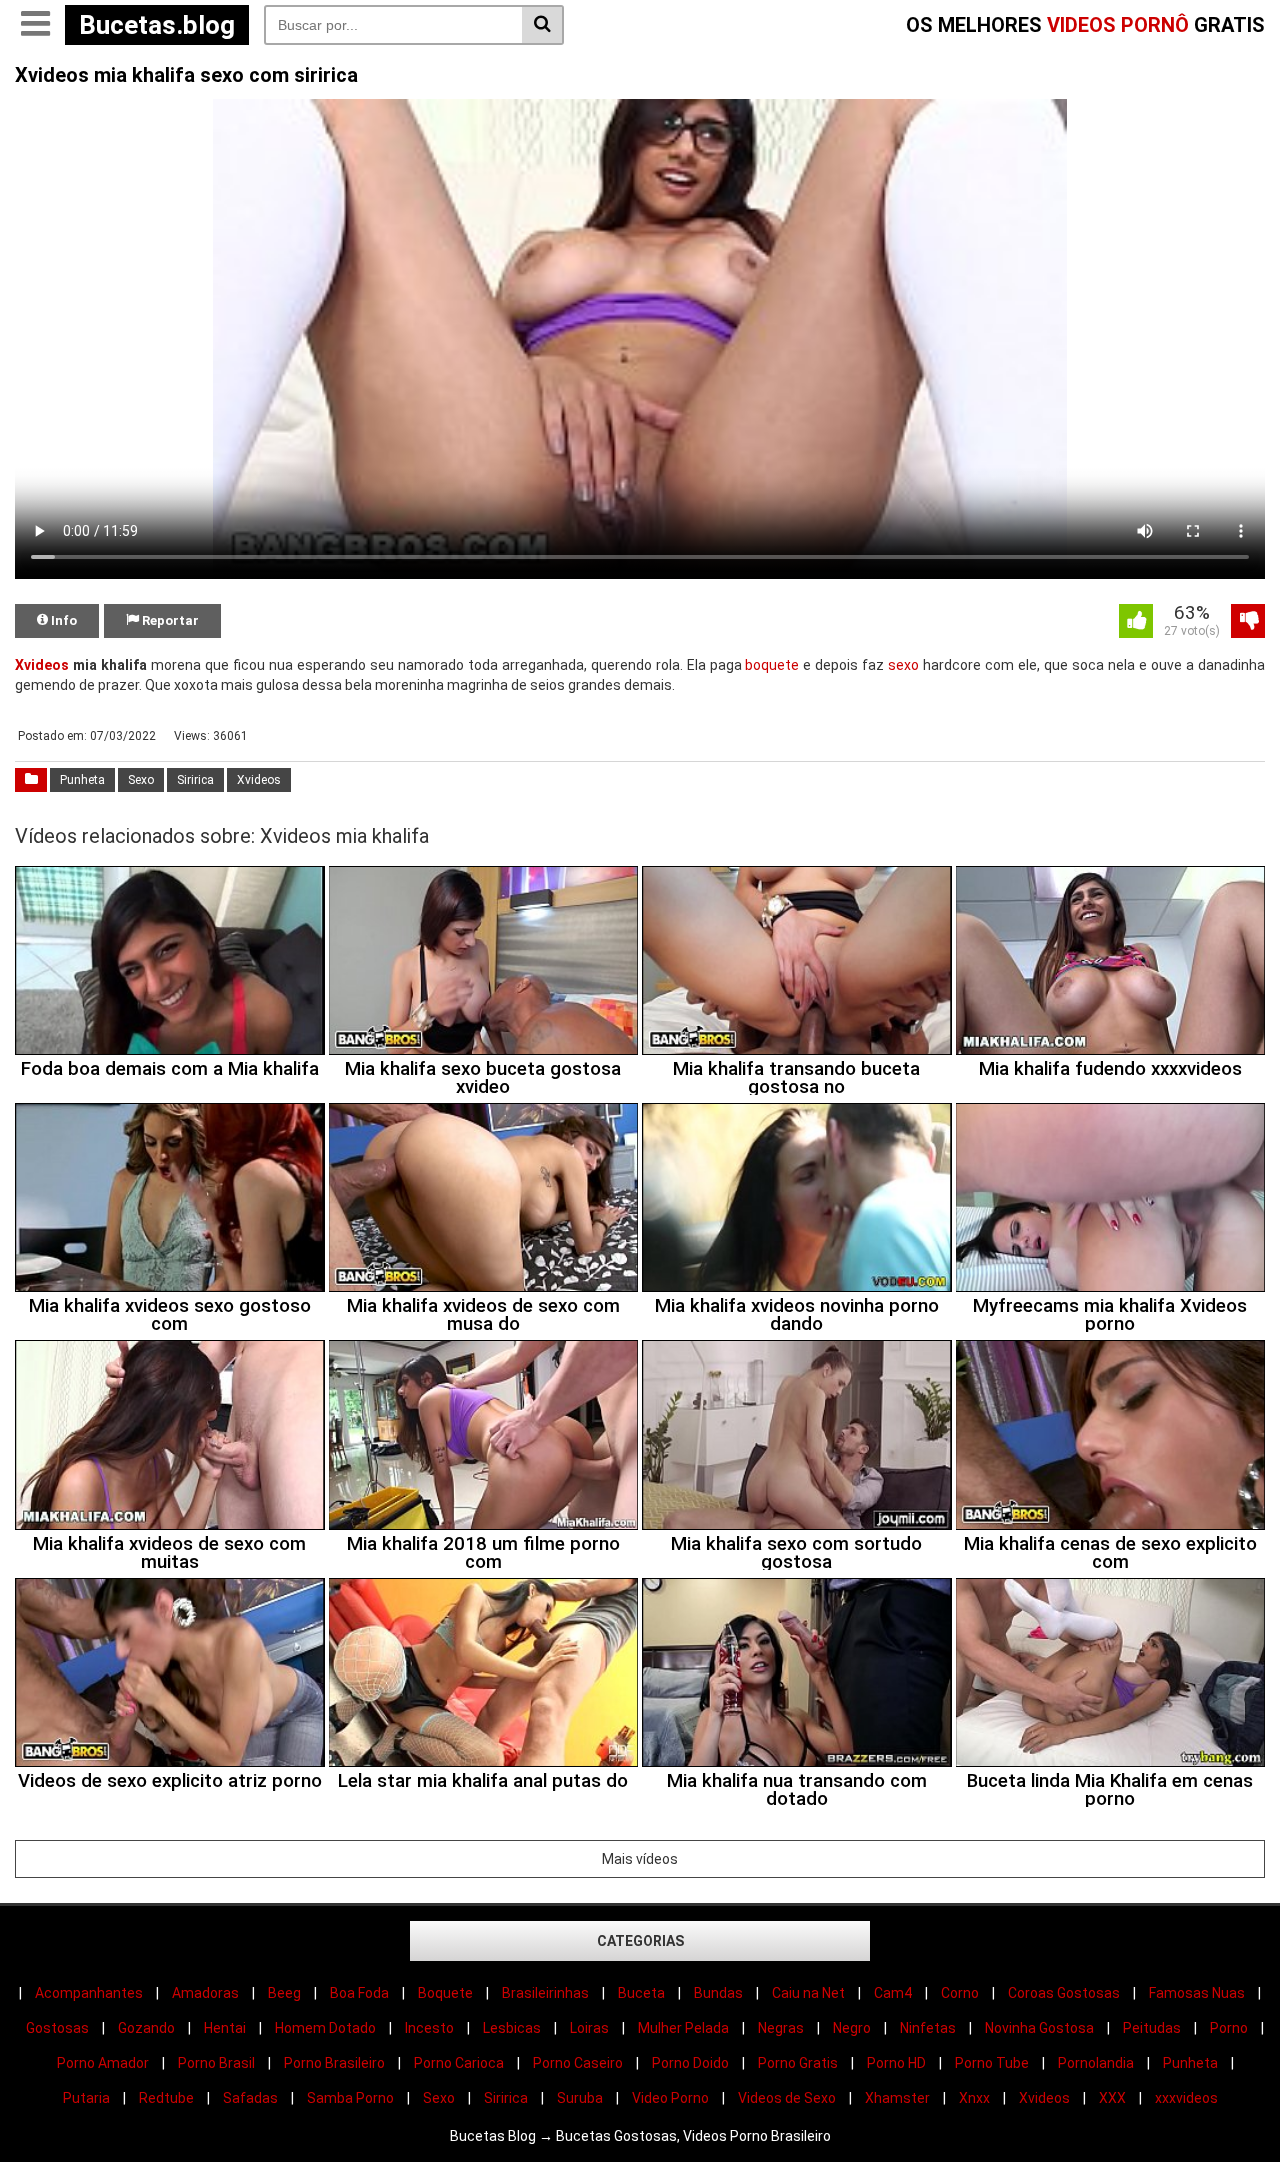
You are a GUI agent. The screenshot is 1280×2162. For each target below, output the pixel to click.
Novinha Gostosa (1039, 2028)
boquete (772, 665)
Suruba (580, 2098)
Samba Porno (350, 2098)
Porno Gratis (798, 2063)
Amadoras (205, 1993)
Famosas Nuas (1197, 1993)
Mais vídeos (640, 1859)
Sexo (141, 780)
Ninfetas (928, 2028)
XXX (1112, 2098)
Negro (852, 2028)
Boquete (445, 1993)
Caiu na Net (808, 1993)
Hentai (225, 2028)
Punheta (82, 780)
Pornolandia (1096, 2063)
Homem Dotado (325, 2028)
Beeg (284, 1993)
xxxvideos (1186, 2098)
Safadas (250, 2098)
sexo (903, 665)
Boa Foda (359, 1993)
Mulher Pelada (683, 2028)
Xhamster (897, 2098)
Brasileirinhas (545, 1993)
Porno (1229, 2028)
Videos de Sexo (787, 2098)
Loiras (589, 2028)
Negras (781, 2028)
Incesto (429, 2028)
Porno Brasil (216, 2063)
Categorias (640, 1941)
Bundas (718, 1993)
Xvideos (42, 665)
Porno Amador (103, 2063)
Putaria (86, 2098)
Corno (960, 1993)
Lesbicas (512, 2028)
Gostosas (57, 2028)
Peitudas (1152, 2028)
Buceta (641, 1993)
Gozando (146, 2028)
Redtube (166, 2098)
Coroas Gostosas (1064, 1993)
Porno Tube (992, 2063)
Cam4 (893, 1993)
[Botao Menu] (35, 25)
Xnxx (974, 2098)
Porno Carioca (459, 2063)
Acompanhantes (89, 1993)
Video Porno (670, 2098)
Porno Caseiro (578, 2063)
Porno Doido (690, 2063)
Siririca (195, 780)
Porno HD (896, 2063)
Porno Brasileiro (334, 2063)
